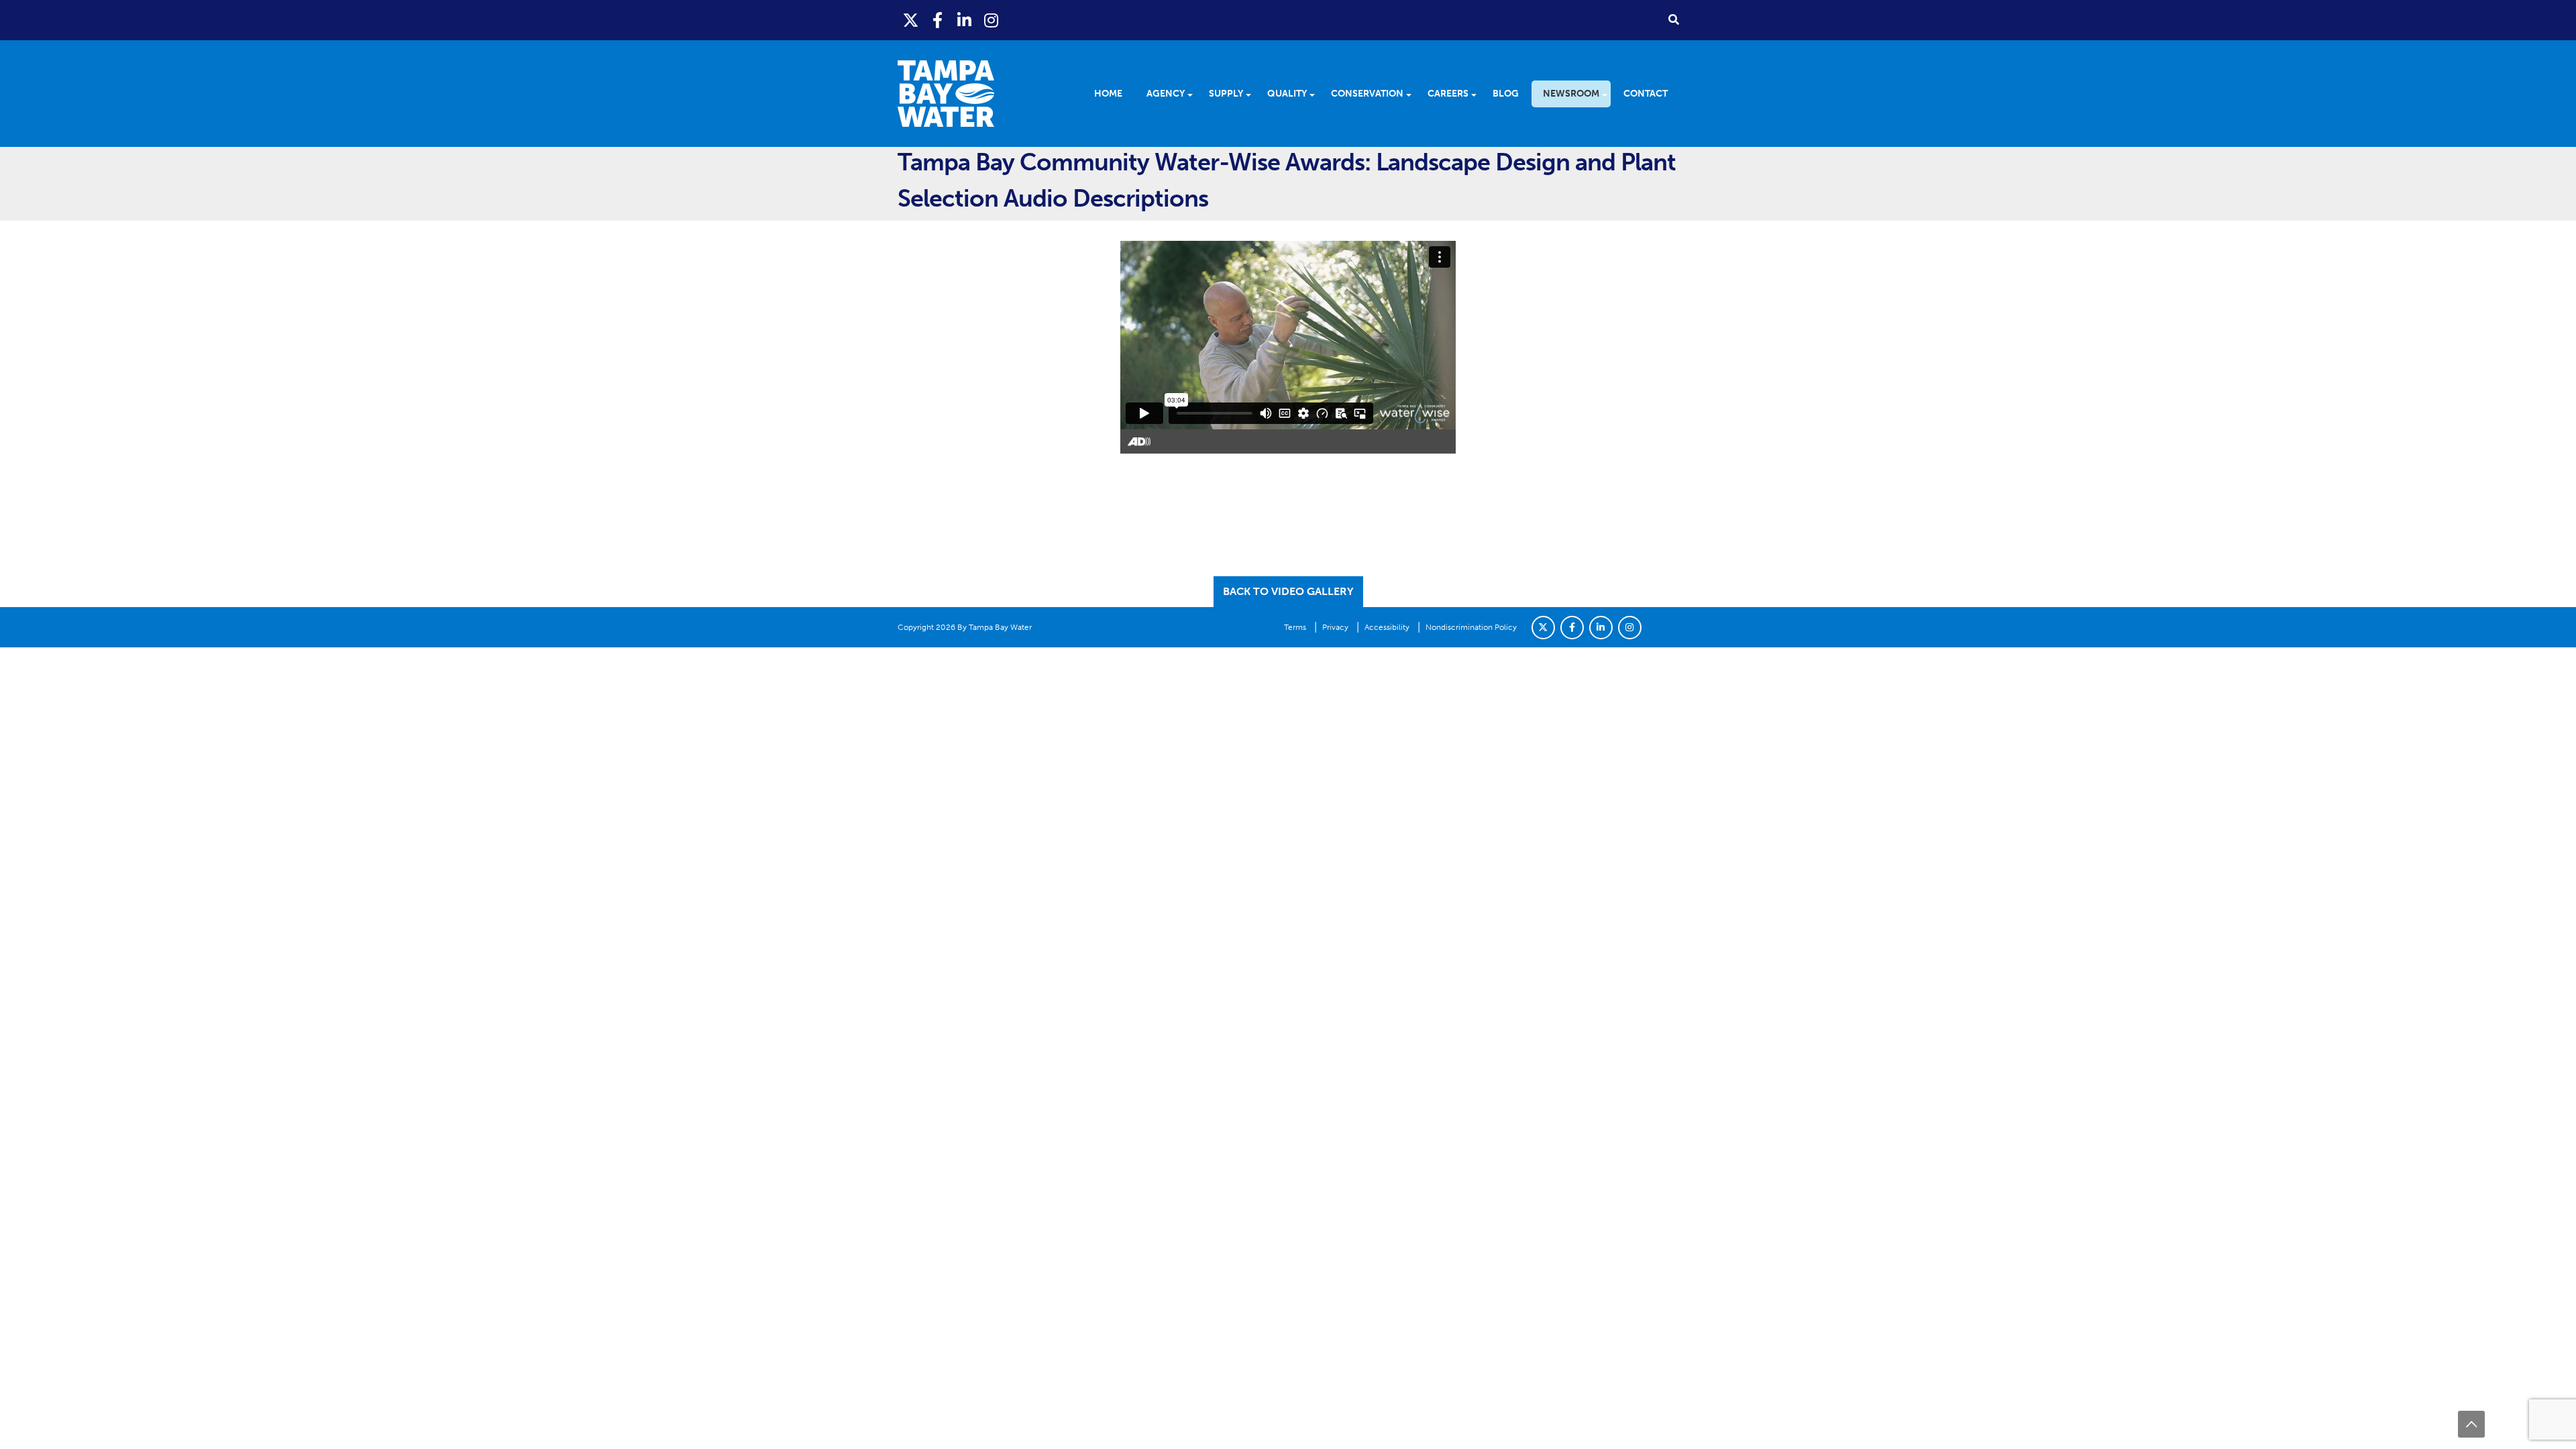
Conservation (1367, 94)
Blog (1506, 94)
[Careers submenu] (1478, 94)
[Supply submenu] (1253, 94)
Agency (1166, 94)
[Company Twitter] (1543, 628)
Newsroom (1571, 94)
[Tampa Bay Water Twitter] (911, 20)
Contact (1646, 94)
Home (1108, 94)
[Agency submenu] (1194, 94)
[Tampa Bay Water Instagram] (991, 20)
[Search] (1674, 19)
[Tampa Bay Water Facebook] (938, 20)
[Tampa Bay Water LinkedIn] (965, 20)
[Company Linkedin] (1601, 628)
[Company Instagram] (1630, 628)
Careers (1448, 94)
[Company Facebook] (1572, 628)
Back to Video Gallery (1288, 591)
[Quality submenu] (1317, 94)
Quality (1287, 94)
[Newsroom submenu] (1609, 94)
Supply (1226, 94)
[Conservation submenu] (1413, 94)
